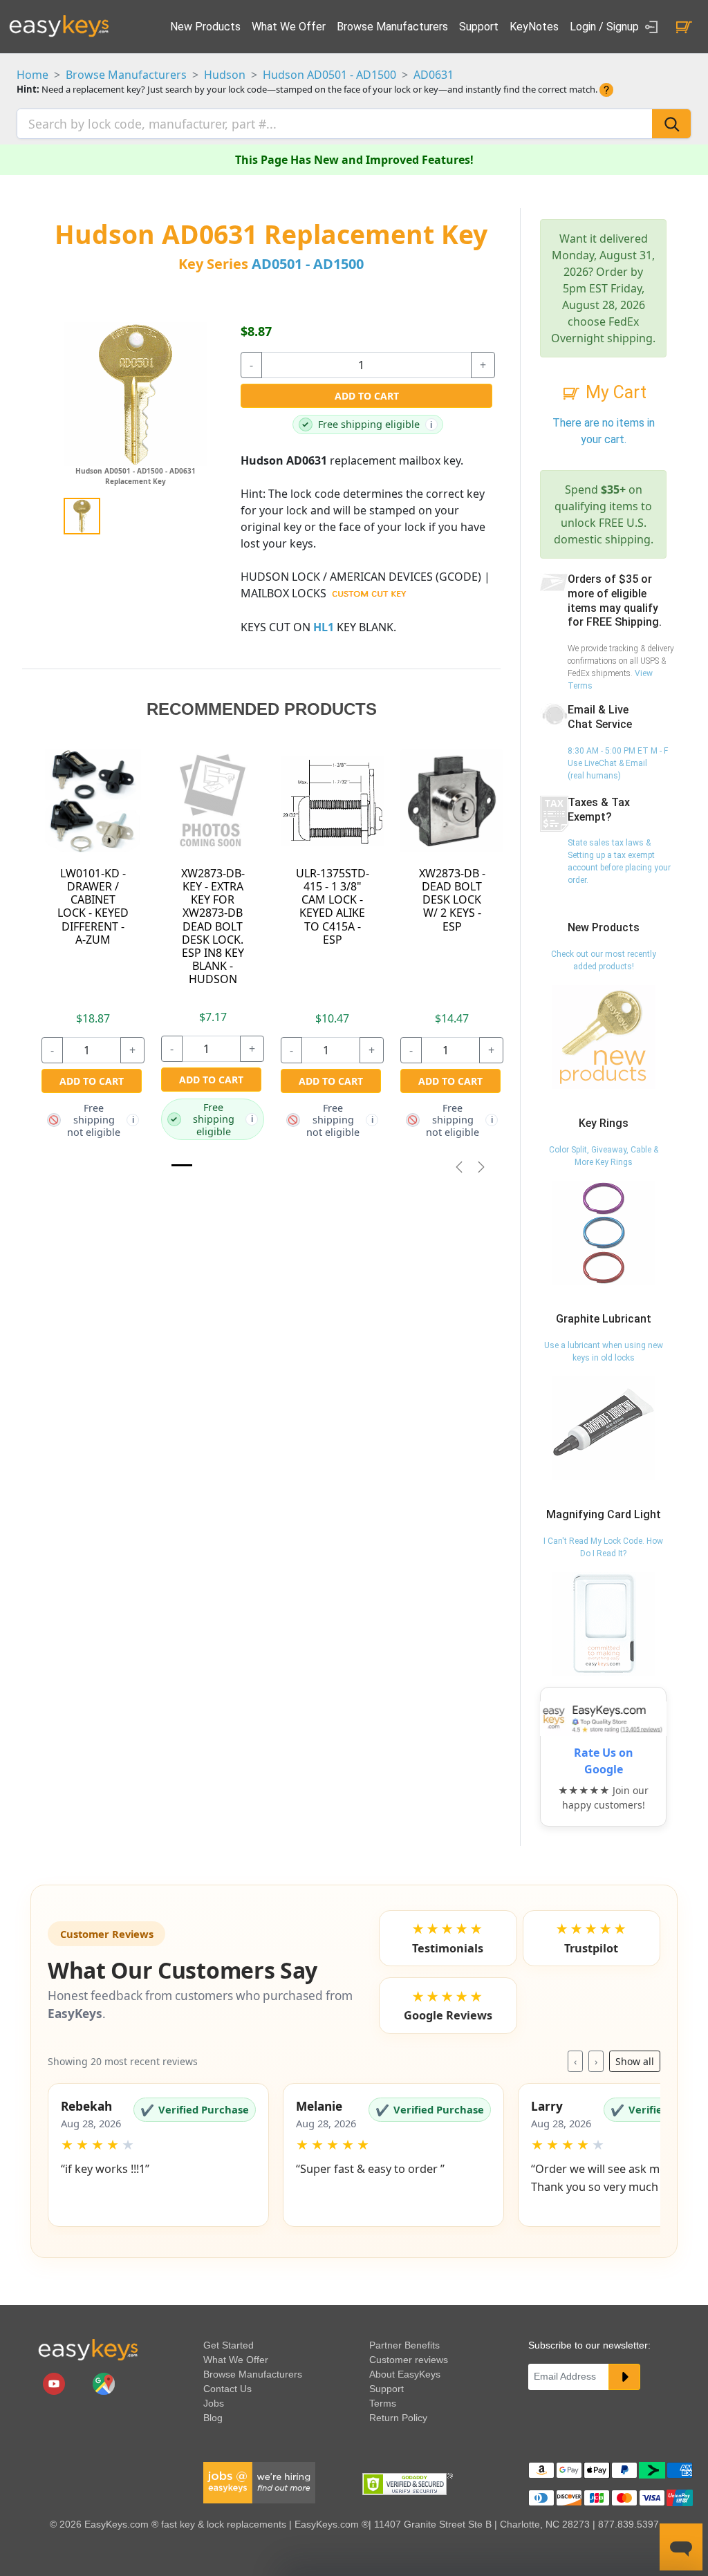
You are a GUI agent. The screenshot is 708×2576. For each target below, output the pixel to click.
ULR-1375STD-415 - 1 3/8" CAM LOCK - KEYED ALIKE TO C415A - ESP (333, 906)
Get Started (229, 2345)
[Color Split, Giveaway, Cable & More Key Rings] (604, 1232)
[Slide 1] (182, 1165)
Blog (213, 2418)
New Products (205, 27)
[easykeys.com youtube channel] (55, 2382)
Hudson (225, 75)
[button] (158, 2155)
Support (479, 27)
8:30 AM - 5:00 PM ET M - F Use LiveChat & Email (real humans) (618, 763)
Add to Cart (367, 396)
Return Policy (398, 2418)
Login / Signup (606, 27)
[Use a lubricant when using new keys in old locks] (604, 1428)
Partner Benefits (404, 2345)
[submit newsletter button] (624, 2377)
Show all (635, 2061)
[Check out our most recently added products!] (604, 1036)
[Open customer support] (681, 2547)
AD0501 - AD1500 (308, 264)
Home (32, 75)
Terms (383, 2403)
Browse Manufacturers (392, 27)
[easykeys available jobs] (259, 2481)
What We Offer (289, 27)
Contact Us (227, 2389)
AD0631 (434, 75)
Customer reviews (409, 2360)
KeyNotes (534, 27)
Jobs (214, 2403)
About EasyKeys (405, 2374)
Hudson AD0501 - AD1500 (329, 75)
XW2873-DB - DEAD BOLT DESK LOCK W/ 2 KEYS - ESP (452, 900)
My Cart (614, 392)
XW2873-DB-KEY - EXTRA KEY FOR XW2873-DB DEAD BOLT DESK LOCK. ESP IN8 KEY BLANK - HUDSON (213, 926)
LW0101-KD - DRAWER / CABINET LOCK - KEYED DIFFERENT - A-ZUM (93, 906)
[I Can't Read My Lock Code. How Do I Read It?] (604, 1623)
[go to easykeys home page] (88, 2349)
